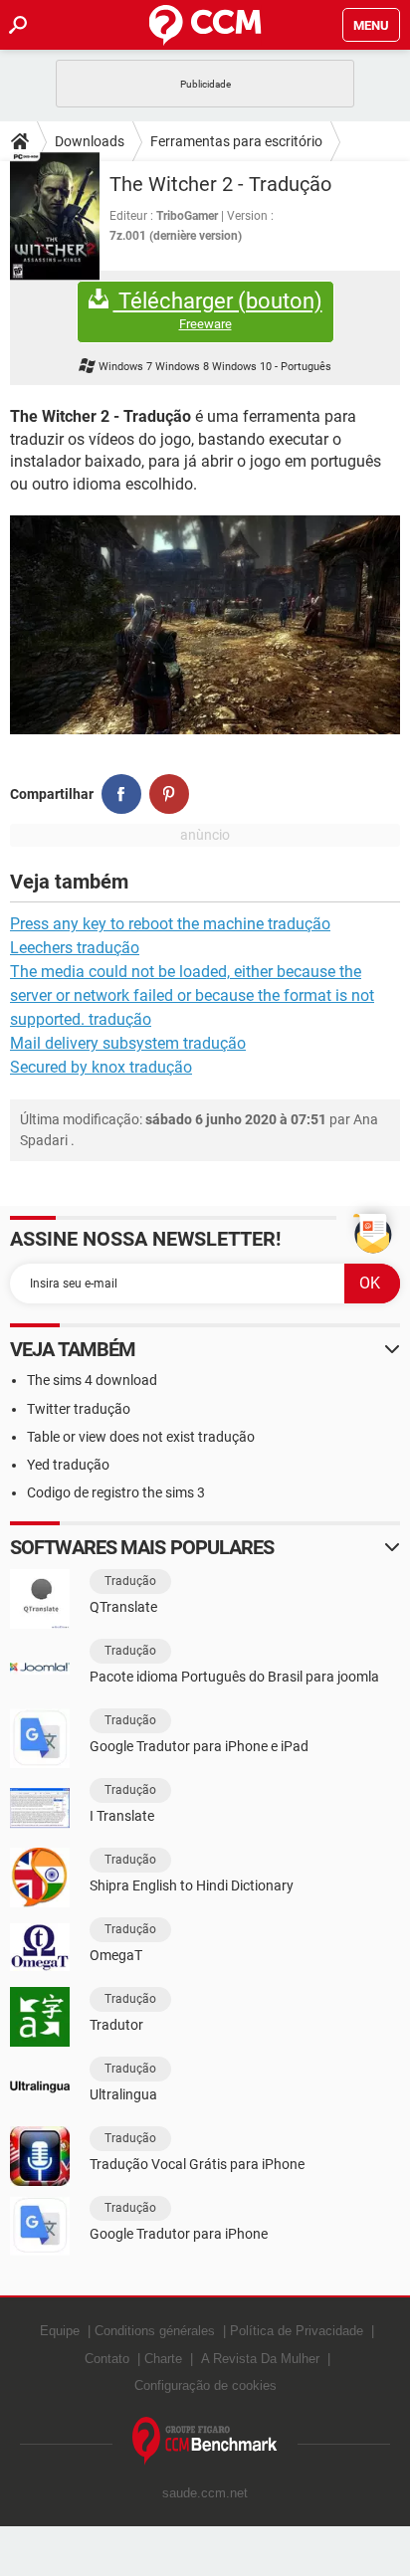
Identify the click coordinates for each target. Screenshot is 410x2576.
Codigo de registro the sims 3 (116, 1492)
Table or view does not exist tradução (141, 1437)
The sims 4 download (92, 1380)
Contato (107, 2359)
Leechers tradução (75, 948)
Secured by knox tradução (101, 1067)
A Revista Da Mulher (260, 2359)
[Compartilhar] (121, 794)
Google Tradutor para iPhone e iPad (199, 1746)
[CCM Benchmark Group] (205, 2441)
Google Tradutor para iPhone (179, 2234)
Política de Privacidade (297, 2331)
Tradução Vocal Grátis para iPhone (197, 2164)
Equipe (60, 2331)
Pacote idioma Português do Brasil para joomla (234, 1677)
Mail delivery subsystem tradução (128, 1043)
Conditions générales (155, 2331)
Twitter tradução (79, 1409)
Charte (163, 2359)
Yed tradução (68, 1465)
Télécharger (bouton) (218, 310)
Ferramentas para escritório (236, 141)
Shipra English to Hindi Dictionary (192, 1885)
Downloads (90, 141)
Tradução (130, 1581)
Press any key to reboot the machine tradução (170, 924)
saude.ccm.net (205, 2493)
